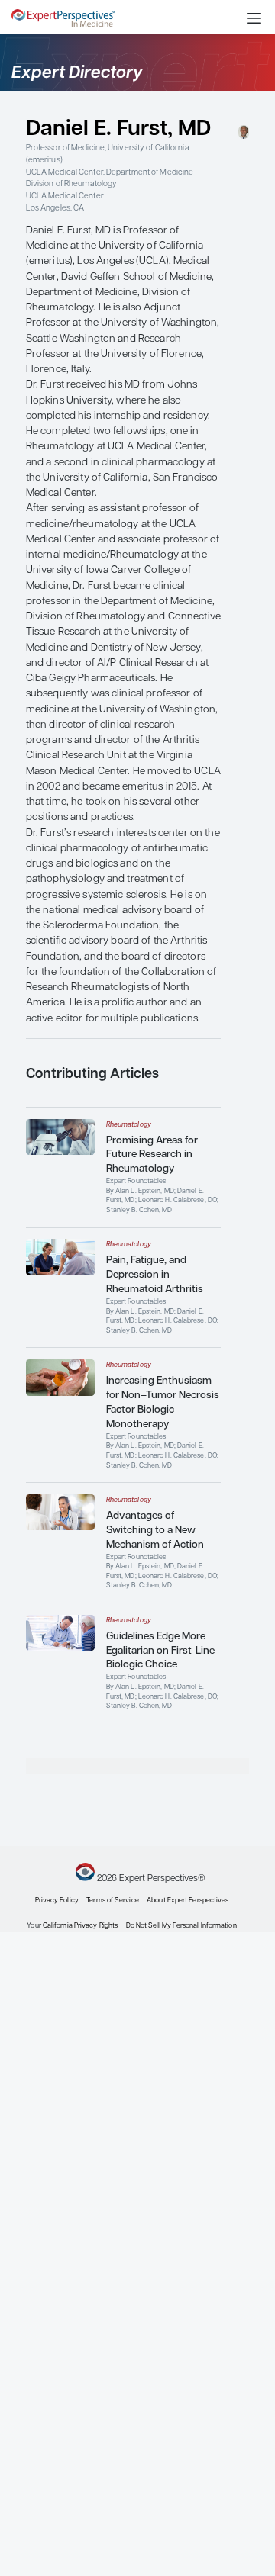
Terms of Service (112, 1901)
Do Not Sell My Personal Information (181, 1926)
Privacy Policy (57, 1901)
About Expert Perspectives (188, 1901)
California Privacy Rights (80, 1926)
